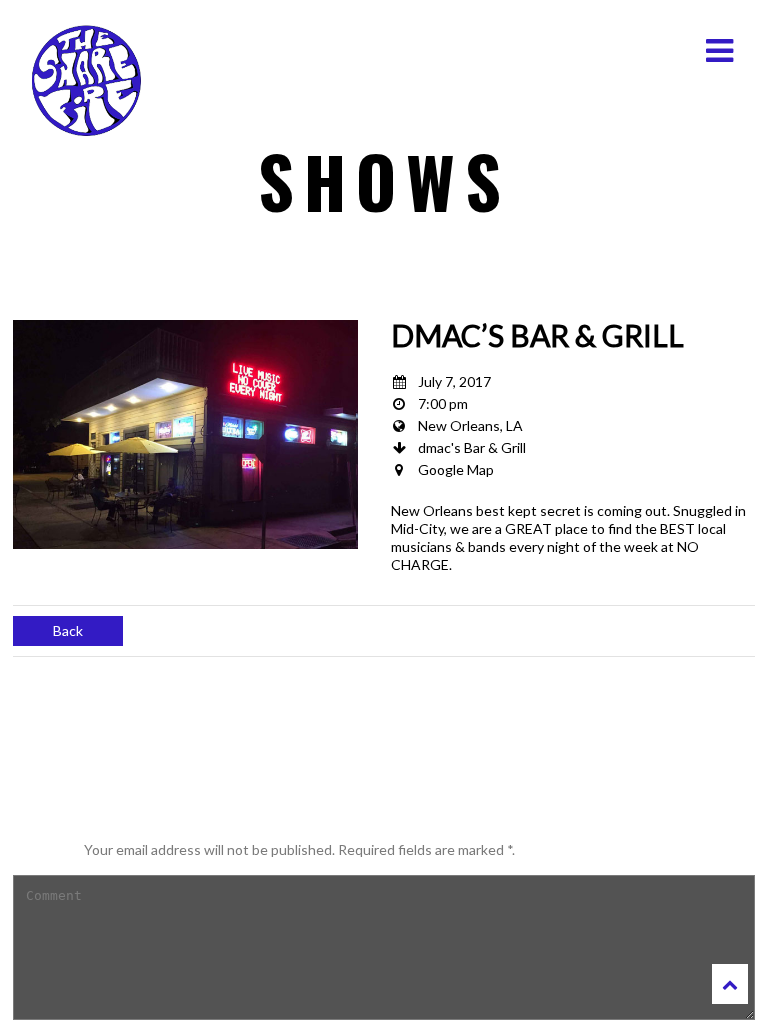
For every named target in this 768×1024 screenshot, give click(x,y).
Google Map (456, 469)
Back (68, 630)
